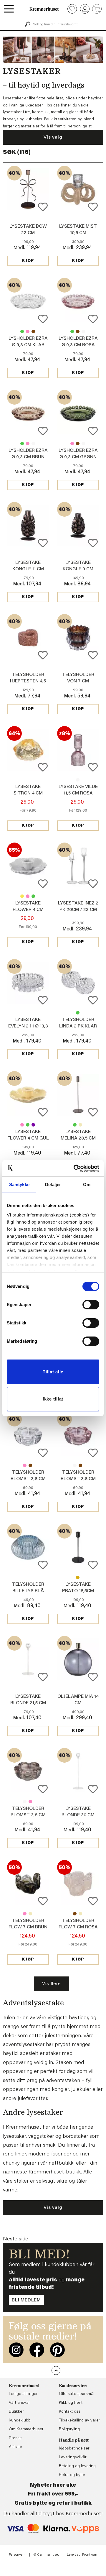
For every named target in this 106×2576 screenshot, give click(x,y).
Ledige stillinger (23, 2394)
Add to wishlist (43, 207)
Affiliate (15, 2447)
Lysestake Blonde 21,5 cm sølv (28, 1703)
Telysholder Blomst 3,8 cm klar (28, 1479)
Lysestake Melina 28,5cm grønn (75, 1125)
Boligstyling (69, 2429)
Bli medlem (26, 2300)
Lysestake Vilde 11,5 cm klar (78, 780)
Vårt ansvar (19, 2403)
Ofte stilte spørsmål (77, 2394)
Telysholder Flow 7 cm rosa (25, 1914)
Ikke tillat (53, 1399)
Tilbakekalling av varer (79, 2421)
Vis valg (53, 137)
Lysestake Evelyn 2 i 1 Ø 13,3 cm (28, 1026)
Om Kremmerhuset (26, 2429)
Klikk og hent (71, 2403)
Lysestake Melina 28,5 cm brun (78, 1138)
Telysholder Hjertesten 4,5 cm (28, 681)
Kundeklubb (20, 2421)
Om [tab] (87, 1184)
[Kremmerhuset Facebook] (37, 2350)
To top (56, 2370)
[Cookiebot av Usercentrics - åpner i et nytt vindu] (75, 1168)
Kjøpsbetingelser (74, 2449)
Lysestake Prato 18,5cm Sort (78, 1591)
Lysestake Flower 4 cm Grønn (33, 896)
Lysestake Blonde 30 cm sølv (78, 1815)
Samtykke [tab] (19, 1184)
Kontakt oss (70, 2412)
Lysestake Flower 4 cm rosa (28, 896)
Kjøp (28, 261)
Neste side (16, 2239)
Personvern (17, 2555)
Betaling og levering (77, 2466)
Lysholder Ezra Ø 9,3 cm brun (33, 331)
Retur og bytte (72, 2475)
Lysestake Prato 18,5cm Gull (78, 1577)
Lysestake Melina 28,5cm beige (80, 1125)
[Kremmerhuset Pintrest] (57, 2350)
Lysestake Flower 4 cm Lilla (28, 910)
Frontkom (90, 2555)
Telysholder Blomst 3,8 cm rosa (25, 1465)
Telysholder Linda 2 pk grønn (78, 1013)
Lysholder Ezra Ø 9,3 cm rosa (28, 331)
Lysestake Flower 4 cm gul (22, 896)
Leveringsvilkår (73, 2457)
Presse (15, 2438)
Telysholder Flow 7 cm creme (30, 1914)
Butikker (16, 2412)
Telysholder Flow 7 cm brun (75, 1914)
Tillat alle (53, 1372)
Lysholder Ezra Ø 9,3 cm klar (83, 331)
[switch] (91, 1305)
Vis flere (51, 1984)
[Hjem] (44, 9)
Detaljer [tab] (53, 1184)
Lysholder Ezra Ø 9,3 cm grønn (22, 331)
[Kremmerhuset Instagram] (16, 2350)
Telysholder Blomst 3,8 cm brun (30, 1465)
